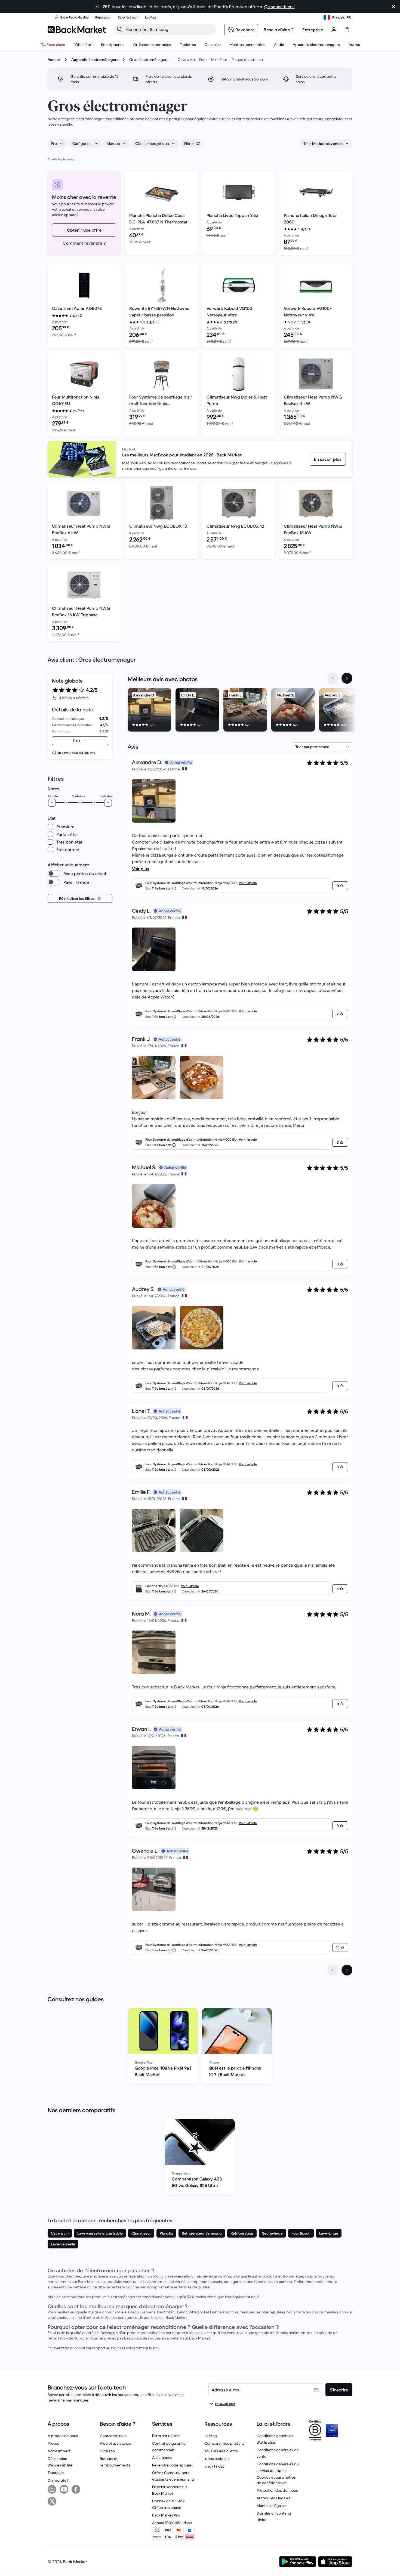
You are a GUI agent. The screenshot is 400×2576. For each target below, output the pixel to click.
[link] (328, 459)
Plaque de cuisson (247, 60)
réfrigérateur (135, 2276)
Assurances (162, 2457)
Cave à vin (186, 60)
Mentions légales (271, 2506)
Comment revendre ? (84, 243)
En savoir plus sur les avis (76, 753)
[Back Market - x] (52, 2501)
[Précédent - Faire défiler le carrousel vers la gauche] (333, 678)
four (156, 2276)
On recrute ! (58, 2480)
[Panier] (347, 30)
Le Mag (211, 2436)
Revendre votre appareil (173, 2465)
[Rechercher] (120, 29)
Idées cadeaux (217, 2459)
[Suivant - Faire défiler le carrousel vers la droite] (347, 678)
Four (203, 60)
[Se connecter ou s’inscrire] (334, 30)
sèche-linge (207, 2276)
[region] (240, 711)
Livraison (107, 2451)
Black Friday (214, 2466)
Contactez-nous (114, 2436)
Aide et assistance (116, 2443)
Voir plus (141, 869)
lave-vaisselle (178, 2276)
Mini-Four (219, 60)
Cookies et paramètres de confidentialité (276, 2480)
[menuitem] (113, 45)
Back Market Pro (166, 2515)
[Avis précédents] (333, 1970)
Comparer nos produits (224, 2443)
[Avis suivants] (347, 1970)
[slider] (52, 803)
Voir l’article (248, 883)
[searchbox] (169, 29)
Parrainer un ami (166, 2436)
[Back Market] (77, 30)
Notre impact (59, 2451)
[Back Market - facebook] (76, 2489)
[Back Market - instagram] (52, 2489)
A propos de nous (63, 2436)
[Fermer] (393, 7)
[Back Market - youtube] (64, 2489)
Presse (53, 2443)
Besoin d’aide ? (279, 30)
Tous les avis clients (221, 2451)
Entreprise (313, 30)
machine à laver (104, 2276)
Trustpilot (56, 2473)
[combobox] (57, 144)
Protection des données (277, 2490)
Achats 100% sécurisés (172, 2523)
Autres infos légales (273, 2498)
